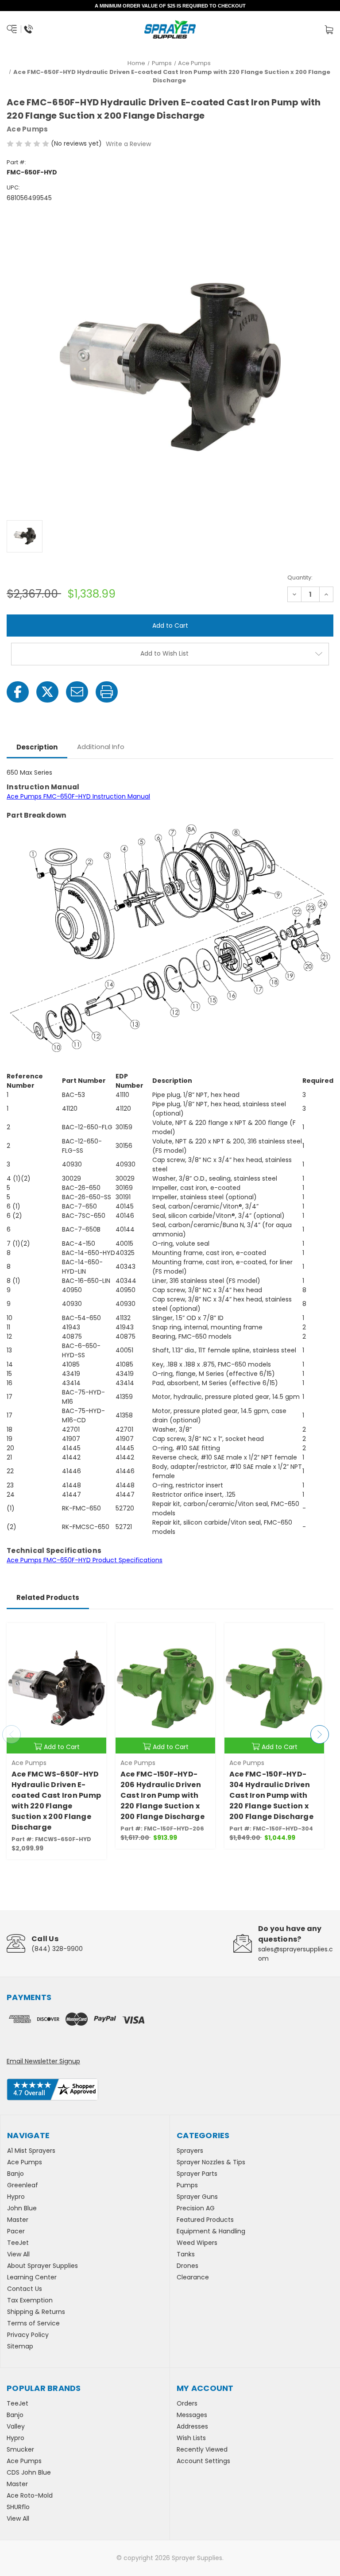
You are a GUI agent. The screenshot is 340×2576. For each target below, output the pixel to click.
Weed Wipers (197, 2243)
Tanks (186, 2254)
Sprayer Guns (197, 2197)
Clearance (193, 2277)
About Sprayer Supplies (42, 2266)
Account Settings (203, 2461)
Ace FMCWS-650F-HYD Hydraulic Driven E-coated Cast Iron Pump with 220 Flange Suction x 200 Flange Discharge (56, 1801)
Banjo (15, 2174)
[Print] (107, 692)
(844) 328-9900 (57, 1949)
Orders (187, 2403)
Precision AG (196, 2208)
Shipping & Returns (36, 2312)
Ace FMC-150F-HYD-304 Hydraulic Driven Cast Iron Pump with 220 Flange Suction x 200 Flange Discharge (271, 1795)
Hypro (16, 2197)
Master (18, 2220)
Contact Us (25, 2289)
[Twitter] (47, 692)
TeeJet (18, 2243)
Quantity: (300, 577)
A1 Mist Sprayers (31, 2151)
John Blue (22, 2208)
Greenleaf (23, 2185)
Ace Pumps (25, 2162)
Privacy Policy (28, 2335)
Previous (12, 1734)
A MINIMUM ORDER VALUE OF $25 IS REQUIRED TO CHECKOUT (170, 6)
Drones (187, 2266)
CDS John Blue (29, 2472)
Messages (192, 2415)
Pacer (16, 2231)
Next (320, 1734)
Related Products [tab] (48, 1597)
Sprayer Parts (197, 2174)
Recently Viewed (202, 2449)
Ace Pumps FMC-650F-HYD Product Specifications (85, 1560)
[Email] (77, 692)
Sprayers (190, 2151)
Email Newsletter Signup (43, 2061)
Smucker (20, 2449)
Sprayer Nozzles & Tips (211, 2162)
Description (37, 747)
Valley (16, 2426)
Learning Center (32, 2277)
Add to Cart (62, 1747)
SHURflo (18, 2507)
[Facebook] (18, 692)
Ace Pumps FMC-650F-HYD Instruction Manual (78, 796)
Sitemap (20, 2346)
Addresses (192, 2426)
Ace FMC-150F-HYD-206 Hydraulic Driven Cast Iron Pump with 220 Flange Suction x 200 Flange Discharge (162, 1795)
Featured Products (205, 2220)
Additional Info (101, 747)
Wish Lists (191, 2438)
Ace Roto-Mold (30, 2495)
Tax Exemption (30, 2300)
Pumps (187, 2185)
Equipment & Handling (211, 2231)
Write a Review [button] (128, 144)
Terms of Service (33, 2323)
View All (18, 2254)
